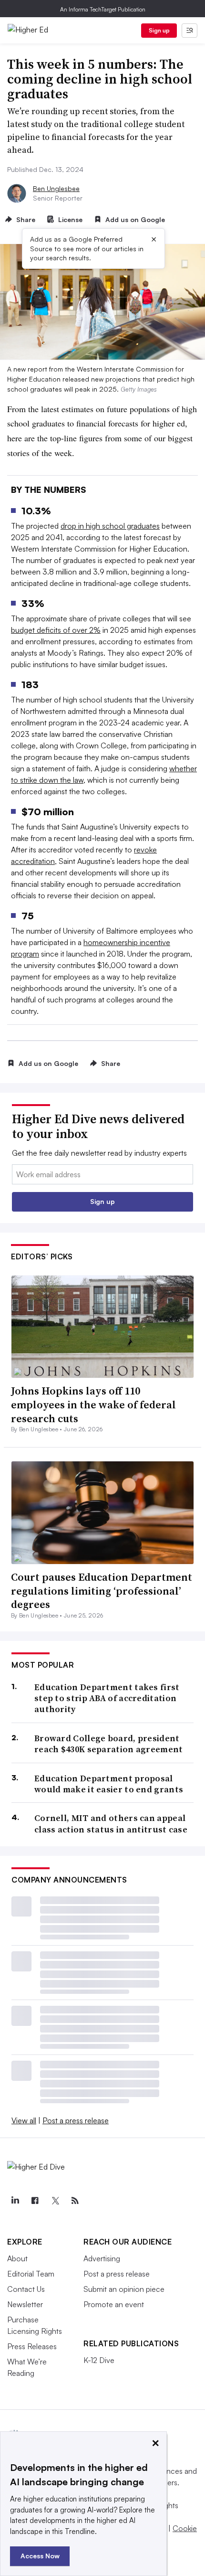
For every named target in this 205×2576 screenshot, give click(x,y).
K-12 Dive (99, 2360)
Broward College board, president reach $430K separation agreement (109, 1744)
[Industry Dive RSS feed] (75, 2201)
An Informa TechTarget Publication (103, 9)
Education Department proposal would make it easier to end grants (109, 1784)
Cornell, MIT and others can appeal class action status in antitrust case (111, 1824)
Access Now (40, 2556)
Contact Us (26, 2289)
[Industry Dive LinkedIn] (15, 2201)
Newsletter (25, 2304)
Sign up (159, 30)
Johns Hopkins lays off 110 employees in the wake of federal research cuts (93, 1404)
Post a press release (76, 2120)
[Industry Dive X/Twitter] (55, 2201)
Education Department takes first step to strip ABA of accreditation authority (107, 1698)
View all (24, 2120)
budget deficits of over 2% (56, 630)
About (17, 2258)
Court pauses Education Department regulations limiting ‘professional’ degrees (102, 1591)
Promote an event (114, 2304)
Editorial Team (31, 2274)
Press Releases (32, 2346)
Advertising (102, 2258)
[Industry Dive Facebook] (35, 2201)
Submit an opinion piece (124, 2289)
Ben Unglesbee (56, 188)
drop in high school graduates (110, 526)
